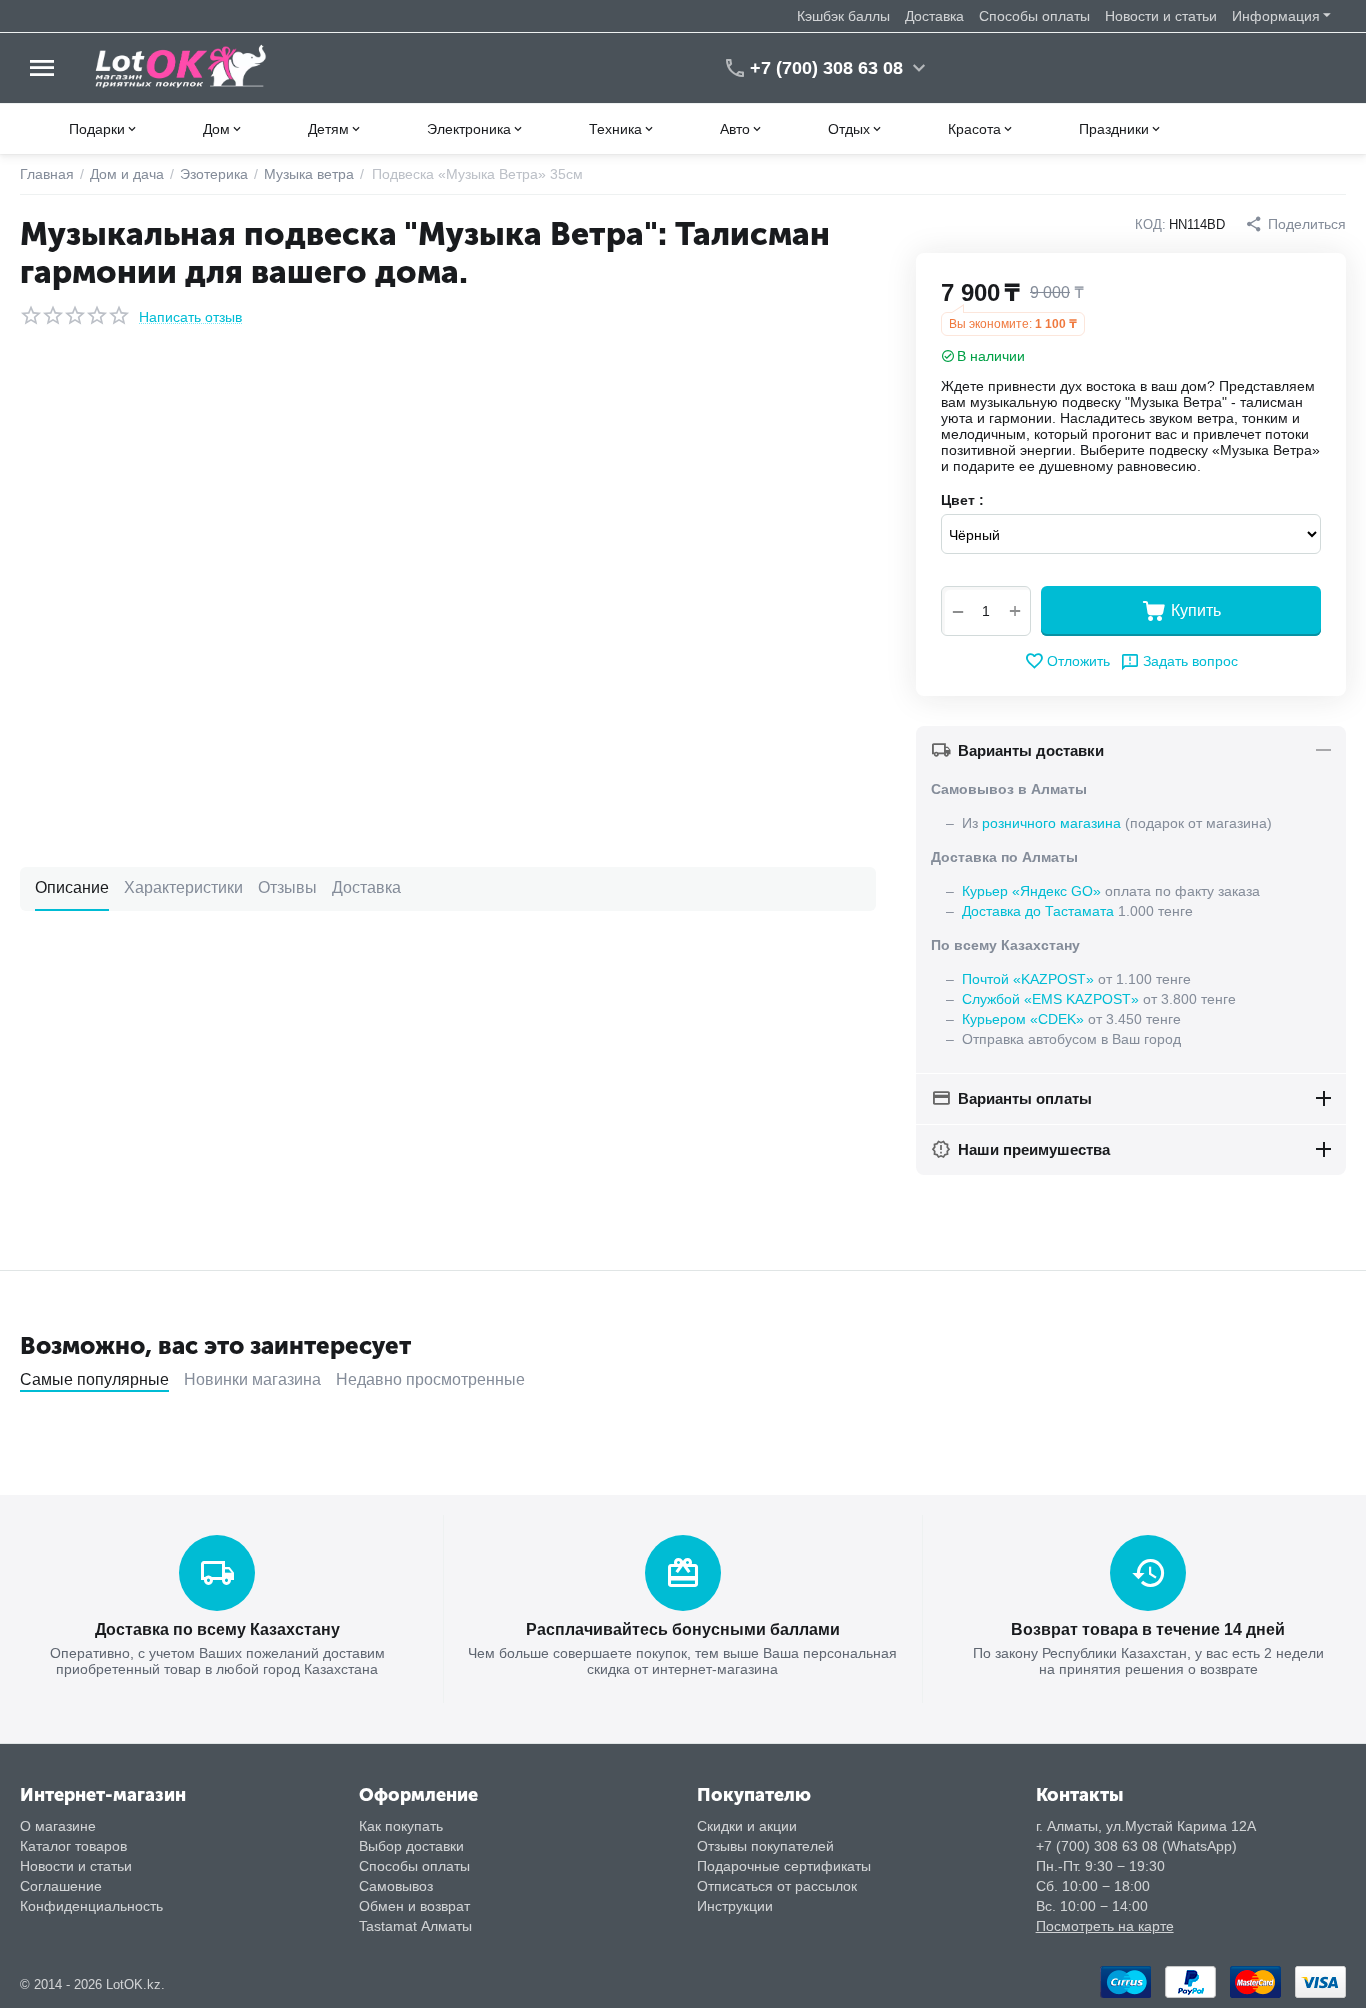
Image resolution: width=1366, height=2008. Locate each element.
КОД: (1150, 224)
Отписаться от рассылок (777, 1886)
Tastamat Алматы (415, 1926)
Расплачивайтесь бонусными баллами (683, 1629)
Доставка (934, 16)
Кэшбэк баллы (843, 16)
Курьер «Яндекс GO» (1031, 891)
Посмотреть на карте (1105, 1926)
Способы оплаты (1034, 16)
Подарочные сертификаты (784, 1866)
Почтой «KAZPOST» (1028, 979)
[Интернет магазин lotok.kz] (181, 67)
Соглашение (61, 1886)
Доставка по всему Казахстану (217, 1629)
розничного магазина (1051, 823)
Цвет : (962, 500)
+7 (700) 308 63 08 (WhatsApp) (1136, 1846)
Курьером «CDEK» (1023, 1019)
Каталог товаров (73, 1846)
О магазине (58, 1826)
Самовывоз (396, 1886)
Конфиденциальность (91, 1906)
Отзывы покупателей (765, 1846)
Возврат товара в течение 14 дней (1148, 1629)
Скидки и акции (747, 1826)
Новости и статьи (1161, 16)
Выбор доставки (411, 1846)
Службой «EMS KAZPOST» (1050, 999)
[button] (1295, 224)
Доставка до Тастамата (1038, 911)
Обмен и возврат (414, 1906)
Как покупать (401, 1826)
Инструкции (735, 1906)
